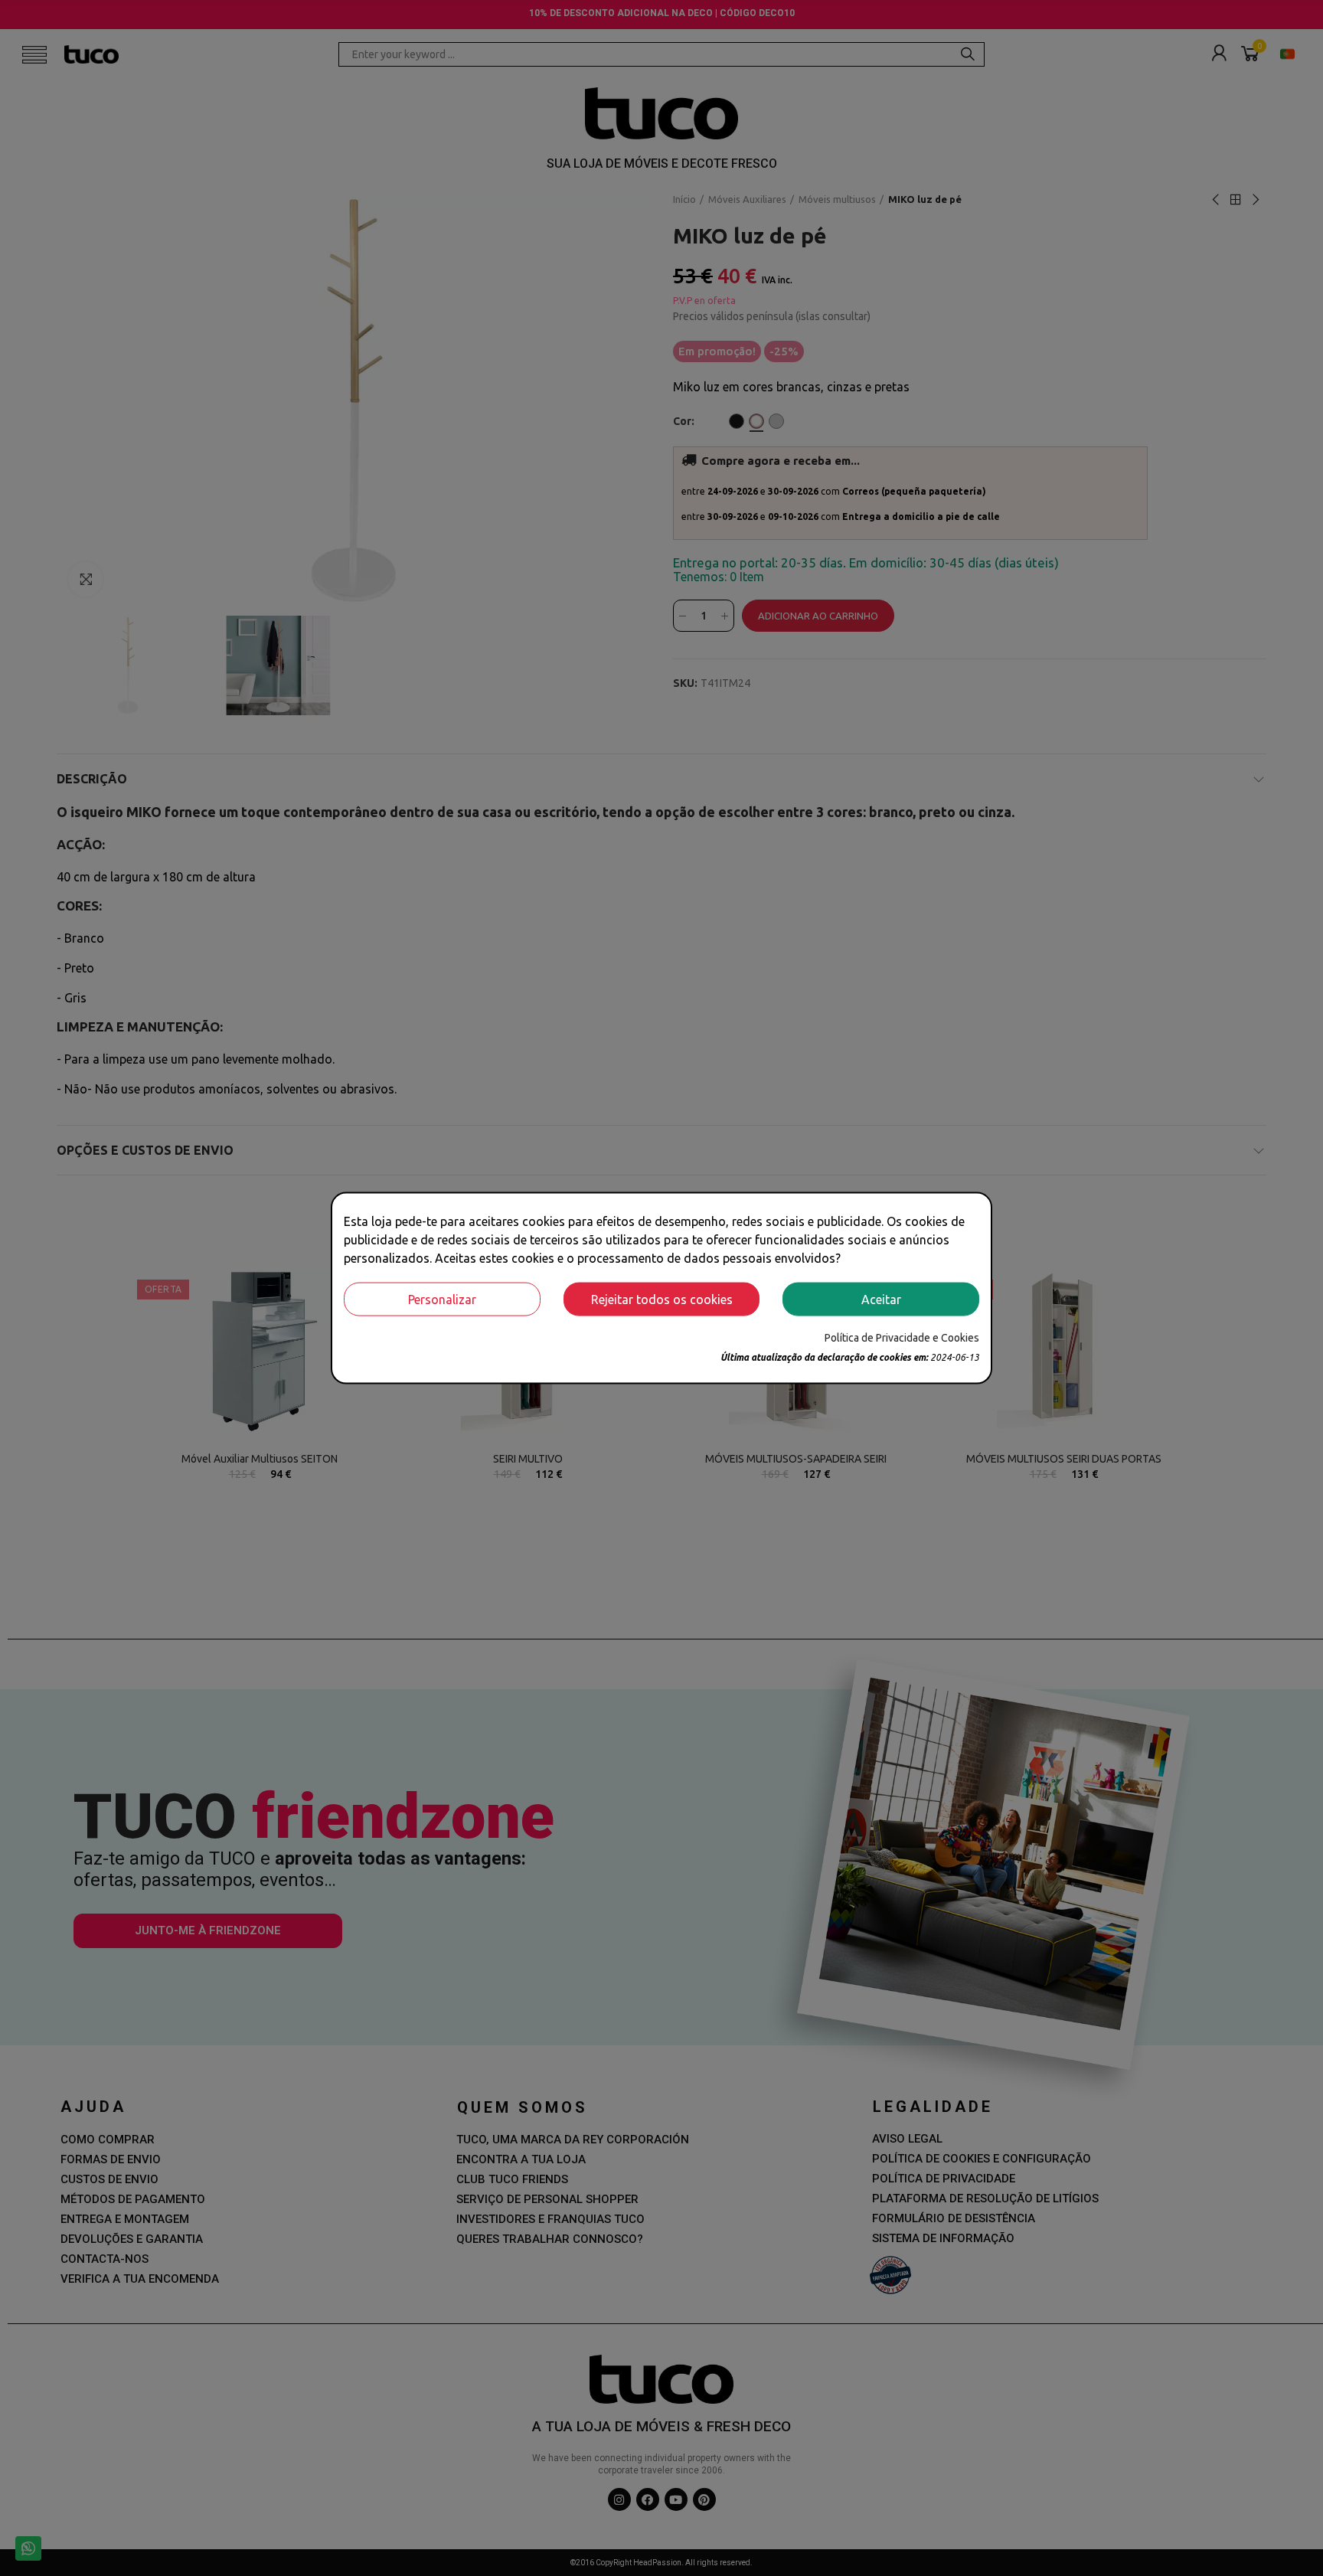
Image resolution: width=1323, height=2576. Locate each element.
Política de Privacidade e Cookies (902, 1337)
